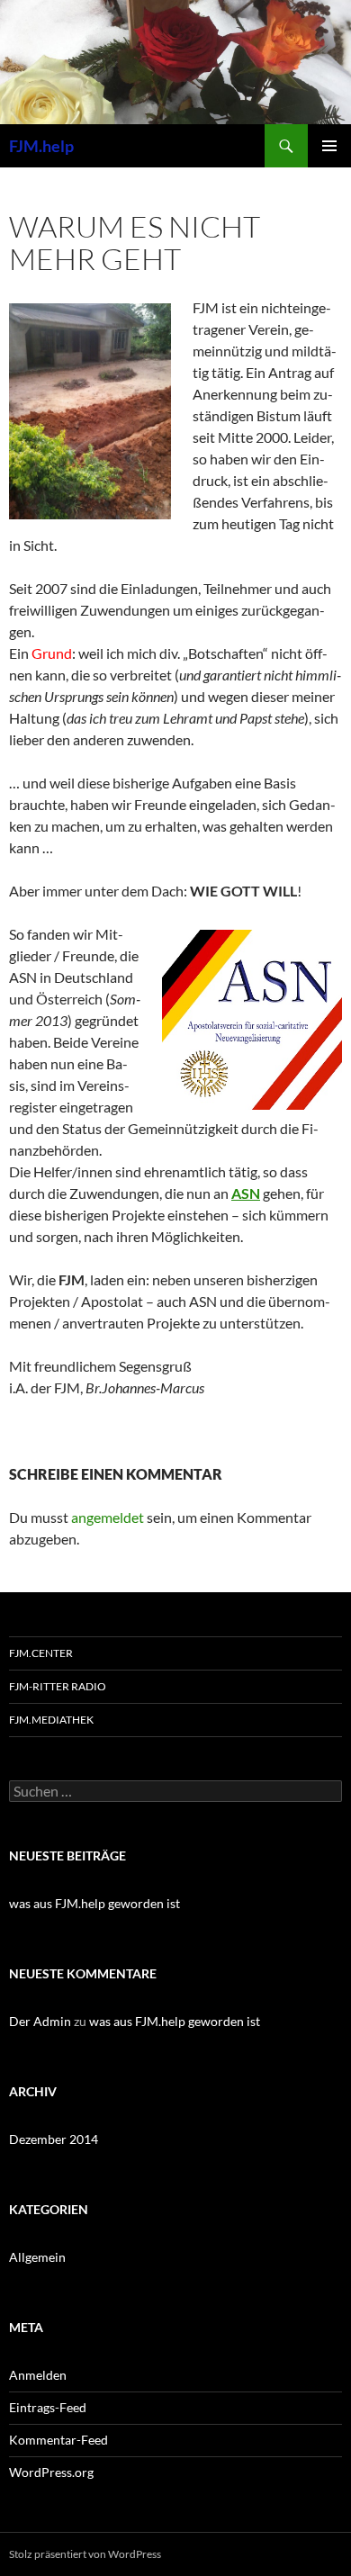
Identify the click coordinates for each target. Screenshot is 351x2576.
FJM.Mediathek (51, 1720)
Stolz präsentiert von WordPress (85, 2554)
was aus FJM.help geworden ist (94, 1903)
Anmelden (38, 2375)
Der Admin (40, 2021)
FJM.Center (41, 1653)
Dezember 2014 (54, 2139)
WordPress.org (51, 2472)
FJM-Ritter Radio (58, 1686)
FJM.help (41, 146)
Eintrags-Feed (48, 2407)
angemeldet (108, 1517)
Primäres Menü (329, 146)
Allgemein (37, 2257)
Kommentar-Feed (58, 2440)
